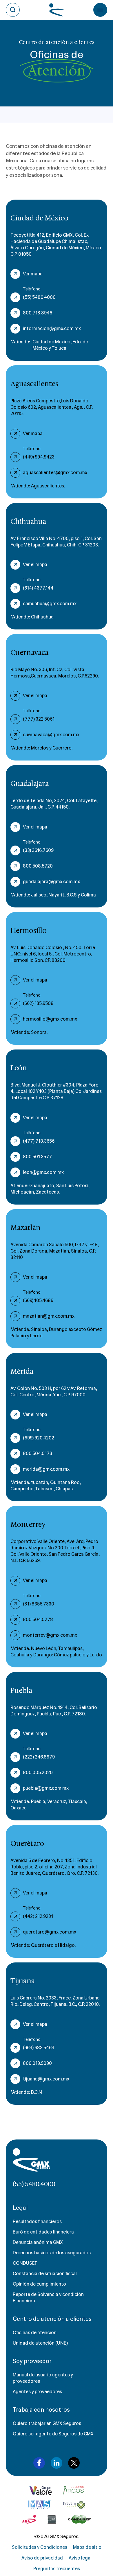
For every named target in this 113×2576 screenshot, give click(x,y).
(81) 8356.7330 (39, 1604)
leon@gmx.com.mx (43, 1172)
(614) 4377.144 (38, 588)
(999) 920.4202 (39, 1438)
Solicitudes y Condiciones (40, 2547)
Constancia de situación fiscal (45, 2274)
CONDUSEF (25, 2263)
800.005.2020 (38, 1773)
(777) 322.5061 (39, 719)
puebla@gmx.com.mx (46, 1788)
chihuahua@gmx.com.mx (50, 604)
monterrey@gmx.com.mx (50, 1635)
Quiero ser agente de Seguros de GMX (53, 2434)
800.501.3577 (37, 1157)
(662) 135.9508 (38, 1003)
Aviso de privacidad (42, 2558)
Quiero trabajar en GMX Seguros (47, 2423)
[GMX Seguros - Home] (31, 2160)
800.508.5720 (38, 866)
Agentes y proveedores (37, 2392)
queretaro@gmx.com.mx (50, 1932)
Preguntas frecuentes (57, 2569)
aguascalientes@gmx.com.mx (55, 473)
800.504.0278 (38, 1620)
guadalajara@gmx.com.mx (51, 882)
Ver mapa (33, 274)
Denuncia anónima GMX (38, 2242)
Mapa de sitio (87, 2547)
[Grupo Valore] (74, 2490)
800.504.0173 (38, 1453)
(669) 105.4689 (38, 1300)
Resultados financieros (37, 2221)
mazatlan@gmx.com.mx (49, 1316)
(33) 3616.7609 (38, 850)
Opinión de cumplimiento (39, 2284)
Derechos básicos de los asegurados (52, 2253)
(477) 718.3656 (39, 1141)
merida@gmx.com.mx (46, 1469)
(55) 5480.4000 (39, 297)
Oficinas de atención (35, 2333)
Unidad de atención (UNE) (40, 2343)
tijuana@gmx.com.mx (46, 2079)
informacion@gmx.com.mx (52, 328)
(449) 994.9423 (39, 457)
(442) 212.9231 (38, 1916)
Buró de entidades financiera (43, 2232)
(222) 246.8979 (39, 1757)
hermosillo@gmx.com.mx (50, 1019)
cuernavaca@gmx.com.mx (51, 735)
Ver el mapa (35, 565)
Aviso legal (80, 2558)
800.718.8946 (38, 313)
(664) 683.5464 (39, 2048)
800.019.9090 (37, 2063)
